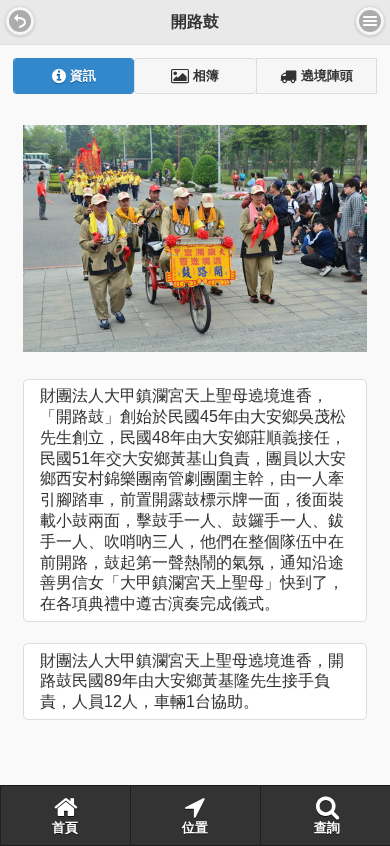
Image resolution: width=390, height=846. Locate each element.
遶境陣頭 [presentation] (325, 76)
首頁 (65, 828)
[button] (20, 21)
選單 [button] (370, 21)
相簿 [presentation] (204, 76)
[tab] (73, 76)
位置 (195, 828)
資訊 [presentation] (81, 76)
